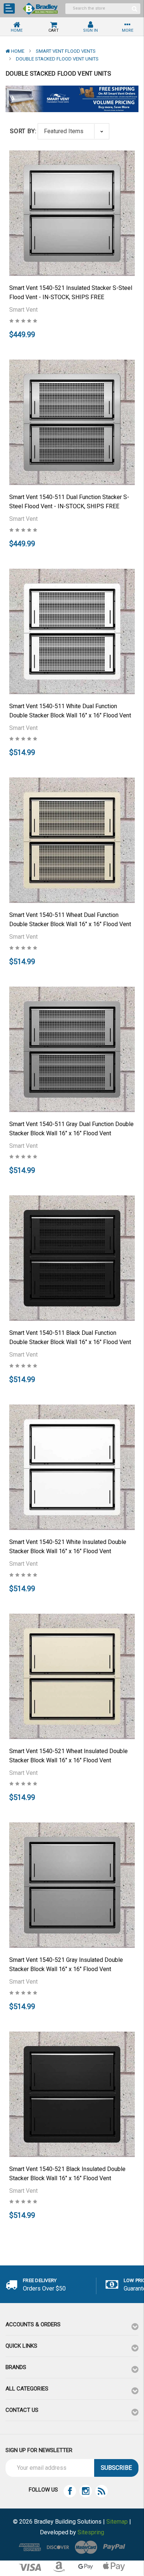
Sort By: (23, 131)
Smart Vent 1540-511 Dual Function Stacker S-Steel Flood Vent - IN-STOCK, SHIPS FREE (69, 502)
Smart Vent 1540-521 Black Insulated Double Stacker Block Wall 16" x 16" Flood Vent (67, 2174)
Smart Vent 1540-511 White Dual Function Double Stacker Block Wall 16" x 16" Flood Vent (70, 711)
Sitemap (117, 2522)
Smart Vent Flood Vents (66, 51)
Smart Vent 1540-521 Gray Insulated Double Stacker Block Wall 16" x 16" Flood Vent (66, 1964)
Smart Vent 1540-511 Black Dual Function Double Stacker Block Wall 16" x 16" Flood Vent (70, 1337)
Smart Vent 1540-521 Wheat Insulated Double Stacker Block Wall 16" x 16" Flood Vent (68, 1756)
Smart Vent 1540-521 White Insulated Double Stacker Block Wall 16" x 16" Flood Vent (68, 1547)
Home (18, 51)
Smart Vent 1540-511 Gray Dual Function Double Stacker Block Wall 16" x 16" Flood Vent (71, 1129)
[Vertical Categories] (9, 8)
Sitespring (91, 2532)
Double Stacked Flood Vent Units (57, 59)
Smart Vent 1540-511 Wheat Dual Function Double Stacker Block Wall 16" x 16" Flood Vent (70, 920)
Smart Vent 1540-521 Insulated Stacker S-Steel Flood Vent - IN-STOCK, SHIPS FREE (71, 292)
